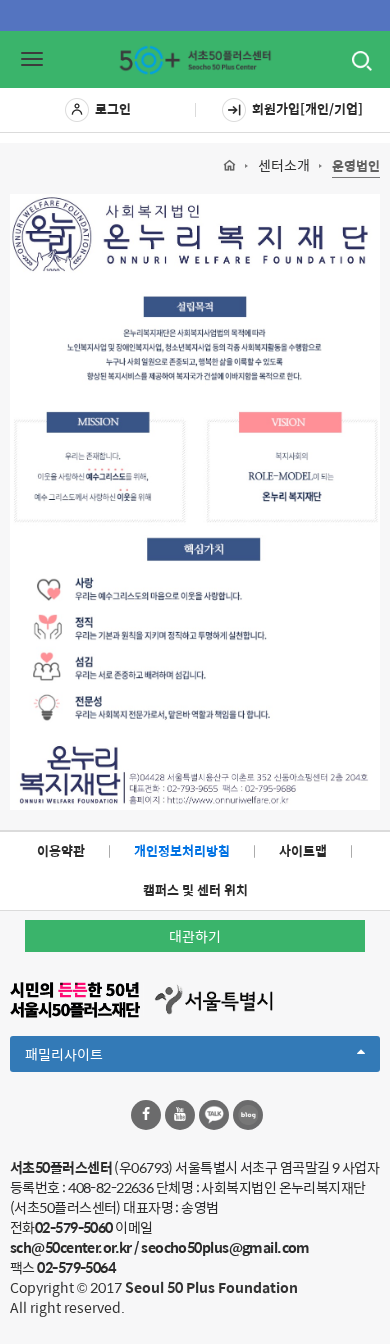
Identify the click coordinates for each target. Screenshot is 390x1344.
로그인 (113, 108)
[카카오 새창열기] (214, 1115)
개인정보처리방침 (182, 850)
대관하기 (195, 936)
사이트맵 (303, 850)
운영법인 (356, 166)
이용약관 (61, 850)
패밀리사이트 (98, 1057)
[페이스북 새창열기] (146, 1115)
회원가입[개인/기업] (307, 108)
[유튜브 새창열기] (180, 1115)
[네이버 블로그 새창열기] (248, 1115)
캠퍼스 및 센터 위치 (195, 889)
